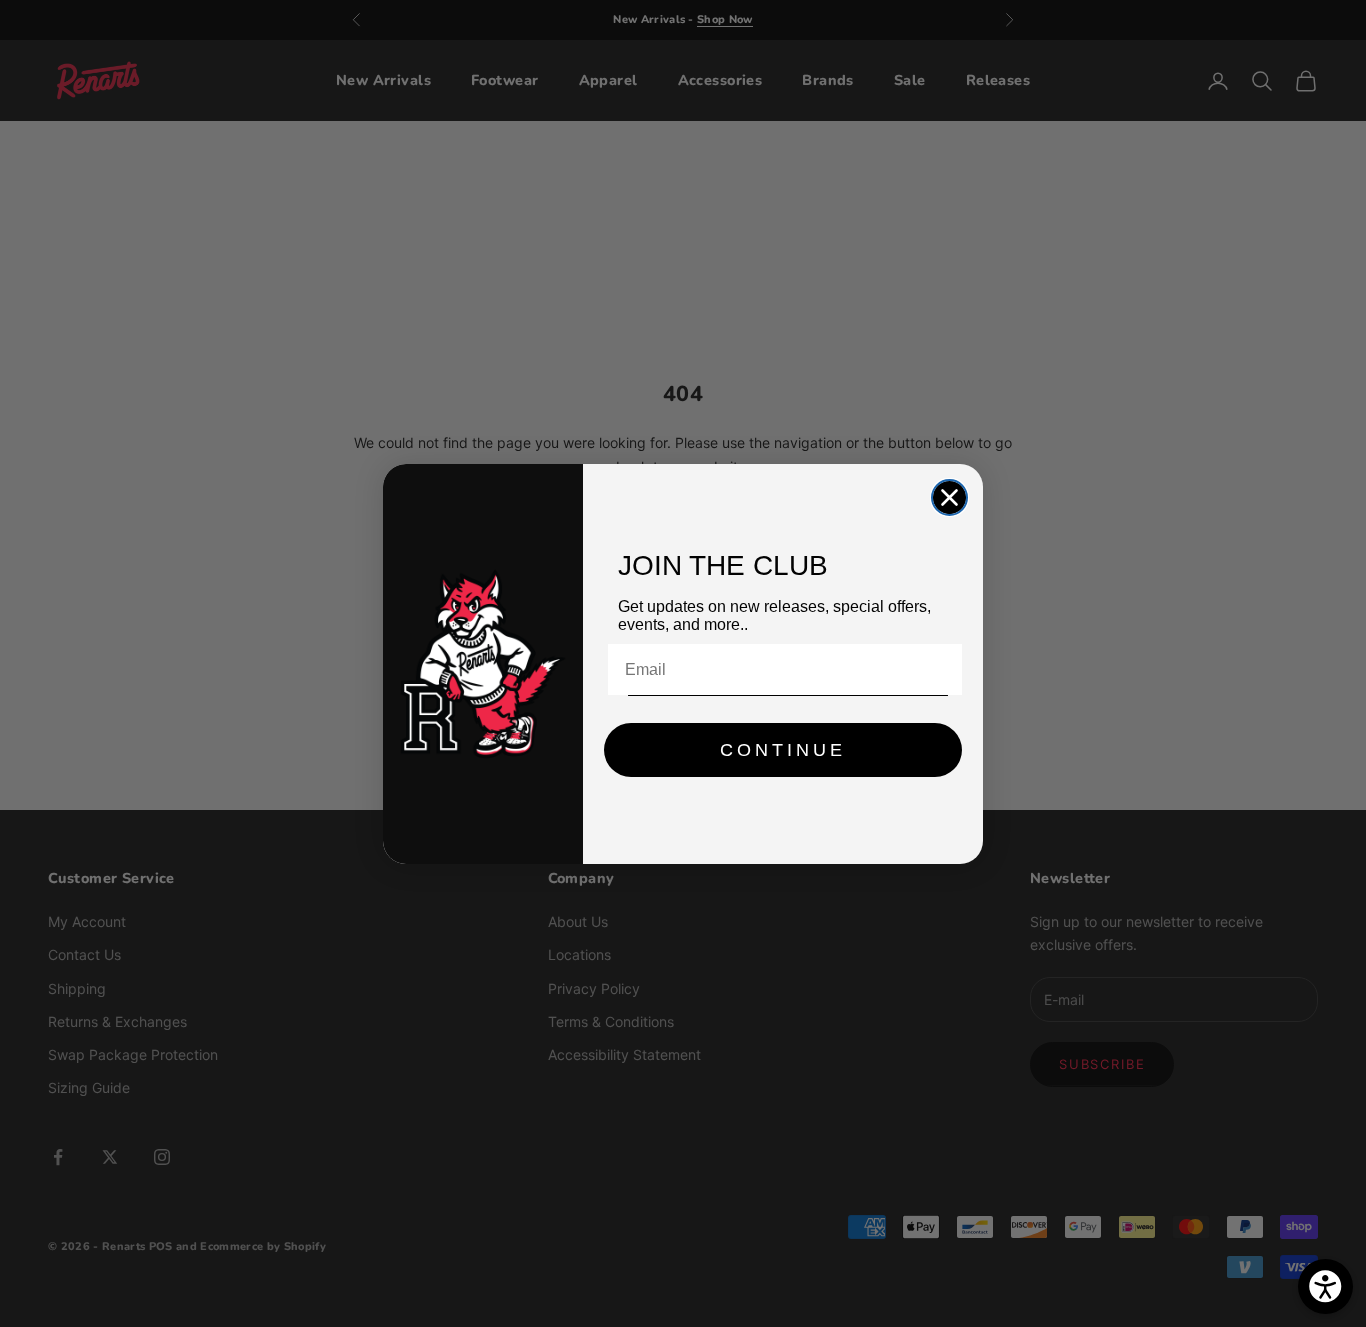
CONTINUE (783, 750)
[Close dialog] (949, 497)
